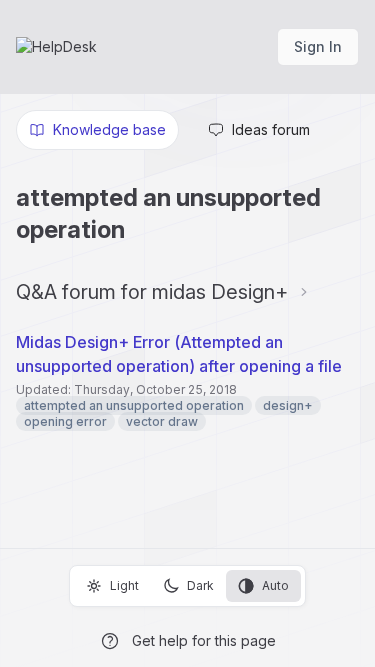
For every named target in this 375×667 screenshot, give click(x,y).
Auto (275, 585)
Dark (200, 585)
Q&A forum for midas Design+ (152, 292)
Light (124, 585)
